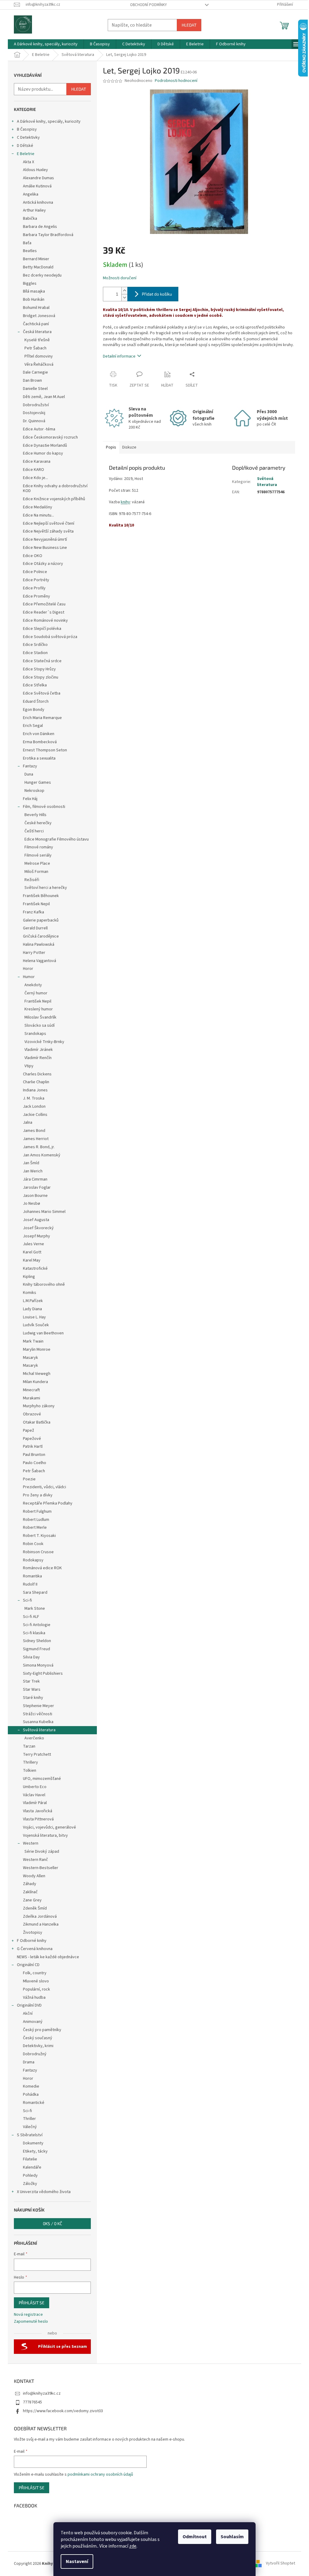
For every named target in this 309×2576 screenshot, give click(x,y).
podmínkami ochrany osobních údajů (100, 2474)
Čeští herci (34, 831)
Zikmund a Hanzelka (41, 1924)
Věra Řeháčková (39, 365)
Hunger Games (38, 783)
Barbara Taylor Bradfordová (48, 235)
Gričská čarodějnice (41, 936)
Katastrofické (35, 1269)
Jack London (34, 1107)
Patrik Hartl (33, 1447)
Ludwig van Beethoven (43, 1333)
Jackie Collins (35, 1115)
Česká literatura (37, 332)
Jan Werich (33, 1171)
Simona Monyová (38, 1665)
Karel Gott (32, 1252)
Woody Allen (34, 1876)
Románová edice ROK (42, 1568)
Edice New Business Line (45, 548)
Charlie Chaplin (36, 1082)
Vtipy (29, 1066)
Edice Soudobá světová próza (50, 637)
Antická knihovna (38, 203)
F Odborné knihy (32, 1941)
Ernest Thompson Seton (45, 750)
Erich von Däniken (39, 734)
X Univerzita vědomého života (44, 2192)
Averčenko (34, 1738)
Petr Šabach (35, 348)
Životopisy (33, 1933)
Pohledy (30, 2176)
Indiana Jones (35, 1090)
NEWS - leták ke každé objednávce (48, 1957)
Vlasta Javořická (38, 1811)
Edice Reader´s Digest (44, 612)
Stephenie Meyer (38, 1706)
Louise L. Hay (34, 1317)
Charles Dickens (37, 1074)
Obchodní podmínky (148, 5)
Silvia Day (31, 1657)
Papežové (32, 1439)
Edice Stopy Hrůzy (39, 669)
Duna (29, 774)
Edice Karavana (37, 462)
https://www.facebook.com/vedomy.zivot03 (63, 2411)
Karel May (32, 1260)
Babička (30, 219)
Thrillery (30, 1762)
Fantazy (30, 766)
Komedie (31, 2086)
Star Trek (31, 1681)
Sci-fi (27, 1600)
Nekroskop (34, 791)
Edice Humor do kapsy (43, 453)
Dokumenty (33, 2143)
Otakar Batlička (37, 1422)
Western (31, 1843)
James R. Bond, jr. (39, 1147)
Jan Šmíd (31, 1163)
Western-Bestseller (41, 1868)
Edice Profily (34, 588)
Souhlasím (232, 2537)
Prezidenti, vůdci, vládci (45, 1487)
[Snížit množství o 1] (124, 298)
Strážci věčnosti (38, 1714)
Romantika (32, 1576)
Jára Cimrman (35, 1179)
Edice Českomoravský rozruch (50, 437)
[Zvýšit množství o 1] (124, 291)
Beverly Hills (35, 815)
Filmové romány (39, 847)
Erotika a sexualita (39, 758)
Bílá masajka (34, 291)
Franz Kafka (33, 912)
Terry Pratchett (37, 1755)
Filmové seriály (38, 855)
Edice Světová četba (42, 693)
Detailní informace (119, 356)
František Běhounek (41, 896)
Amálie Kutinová (37, 186)
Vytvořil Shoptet (280, 2564)
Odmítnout (195, 2537)
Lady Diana (32, 1309)
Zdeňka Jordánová (40, 1917)
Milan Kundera (35, 1382)
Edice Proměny (37, 596)
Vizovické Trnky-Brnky (44, 1042)
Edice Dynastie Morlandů (45, 446)
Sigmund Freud (37, 1649)
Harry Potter (34, 953)
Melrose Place (37, 864)
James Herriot (36, 1139)
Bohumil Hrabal (36, 308)
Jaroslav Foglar (37, 1188)
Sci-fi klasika (34, 1633)
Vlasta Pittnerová (38, 1819)
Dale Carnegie (35, 372)
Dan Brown (32, 381)
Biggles (30, 284)
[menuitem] (46, 44)
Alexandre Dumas (38, 178)
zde (133, 2546)
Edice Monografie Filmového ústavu (57, 839)
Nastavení (77, 2561)
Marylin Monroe (37, 1350)
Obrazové (32, 1414)
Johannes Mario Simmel (44, 1212)
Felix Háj (30, 799)
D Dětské (25, 146)
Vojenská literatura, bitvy (45, 1836)
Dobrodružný (35, 2054)
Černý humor (36, 993)
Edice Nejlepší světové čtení (49, 523)
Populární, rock (37, 1989)
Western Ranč (35, 1860)
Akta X (29, 162)
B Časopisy (27, 129)
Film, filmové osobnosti (44, 807)
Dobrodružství (36, 405)
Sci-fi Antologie (37, 1625)
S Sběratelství (30, 2135)
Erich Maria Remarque (42, 718)
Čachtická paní (36, 324)
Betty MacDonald (38, 267)
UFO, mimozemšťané (42, 1779)
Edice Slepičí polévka (42, 629)
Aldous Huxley (35, 170)
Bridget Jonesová (39, 316)
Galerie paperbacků (41, 920)
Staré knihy (33, 1698)
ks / (53, 2223)
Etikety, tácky (35, 2151)
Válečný (30, 2127)
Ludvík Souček (36, 1325)
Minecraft (31, 1390)
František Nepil (36, 904)
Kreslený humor (39, 1009)
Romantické (34, 2103)
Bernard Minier (36, 259)
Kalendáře (32, 2167)
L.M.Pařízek (33, 1301)
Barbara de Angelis (40, 227)
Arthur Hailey (34, 210)
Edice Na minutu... (38, 515)
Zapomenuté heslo (31, 2322)
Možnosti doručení (120, 278)
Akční (28, 2014)
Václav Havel (34, 1795)
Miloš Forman (36, 872)
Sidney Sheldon (37, 1641)
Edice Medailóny (38, 507)
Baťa (27, 243)
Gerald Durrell (35, 928)
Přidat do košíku (157, 294)
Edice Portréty (36, 580)
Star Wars (32, 1690)
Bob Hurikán (34, 300)
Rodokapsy (33, 1560)
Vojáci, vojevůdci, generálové (49, 1827)
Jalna (28, 1123)
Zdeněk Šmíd (35, 1908)
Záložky (30, 2184)
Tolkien (30, 1771)
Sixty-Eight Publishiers (43, 1674)
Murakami (32, 1398)
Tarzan (29, 1746)
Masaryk (30, 1358)
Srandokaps (35, 1034)
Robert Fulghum (37, 1512)
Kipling (29, 1277)
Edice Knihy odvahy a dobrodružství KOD (55, 489)
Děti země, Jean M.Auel (44, 397)
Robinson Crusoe (38, 1552)
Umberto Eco (35, 1787)
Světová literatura (39, 1730)
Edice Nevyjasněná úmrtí (45, 540)
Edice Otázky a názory (43, 564)
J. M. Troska (34, 1098)
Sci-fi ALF (31, 1617)
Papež (29, 1431)
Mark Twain (33, 1341)
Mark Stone (35, 1609)
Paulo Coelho (35, 1463)
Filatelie (30, 2159)
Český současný (38, 2038)
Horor (28, 969)
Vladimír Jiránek (39, 1050)
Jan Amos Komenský (42, 1155)
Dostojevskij (34, 413)
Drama (29, 2062)
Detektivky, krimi (38, 2046)
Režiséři (32, 880)
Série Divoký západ (42, 1852)
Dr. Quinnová (34, 421)
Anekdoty (33, 985)
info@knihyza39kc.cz (42, 2393)
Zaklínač (30, 1892)
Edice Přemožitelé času (44, 604)
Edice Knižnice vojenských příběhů (54, 499)
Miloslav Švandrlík (40, 1017)
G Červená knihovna (35, 1949)
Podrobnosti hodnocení (176, 81)
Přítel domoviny (39, 356)
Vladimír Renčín (38, 1058)
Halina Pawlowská (39, 945)
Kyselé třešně (37, 340)
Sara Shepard (35, 1593)
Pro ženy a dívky (38, 1495)
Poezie (29, 1479)
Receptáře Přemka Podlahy (48, 1503)
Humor (29, 977)
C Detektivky (28, 138)
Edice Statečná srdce (42, 661)
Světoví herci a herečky (46, 888)
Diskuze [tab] (129, 447)
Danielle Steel (35, 389)
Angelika (31, 194)
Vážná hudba (34, 1998)
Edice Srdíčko (35, 645)
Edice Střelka (35, 685)
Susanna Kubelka (38, 1722)
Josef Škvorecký (38, 1228)
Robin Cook (33, 1544)
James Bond (34, 1131)
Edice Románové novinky (45, 621)
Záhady (30, 1884)
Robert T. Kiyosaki (39, 1536)
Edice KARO (33, 470)
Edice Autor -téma (39, 429)
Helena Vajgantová (40, 961)
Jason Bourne (35, 1196)
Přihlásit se (32, 2303)
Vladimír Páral (35, 1803)
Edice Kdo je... (35, 478)
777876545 (32, 2402)
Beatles (30, 251)
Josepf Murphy (37, 1236)
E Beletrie (26, 154)
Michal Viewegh (37, 1374)
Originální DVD (29, 2005)
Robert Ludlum (36, 1520)
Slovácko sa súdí (40, 1026)
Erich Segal (33, 726)
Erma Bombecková (40, 742)
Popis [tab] (111, 447)
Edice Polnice (35, 572)
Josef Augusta (36, 1220)
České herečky (38, 823)
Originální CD (28, 1965)
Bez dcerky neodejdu (42, 275)
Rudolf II (30, 1584)
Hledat (189, 25)
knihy (125, 502)
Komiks (30, 1293)
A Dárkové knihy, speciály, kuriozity (49, 122)
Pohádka (31, 2095)
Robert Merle (35, 1528)
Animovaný (33, 2022)
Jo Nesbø (32, 1204)
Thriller (29, 2119)
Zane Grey (32, 1900)
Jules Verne (33, 1244)
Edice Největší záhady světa (48, 531)
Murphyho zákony (39, 1406)
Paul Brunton (34, 1455)
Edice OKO (33, 556)
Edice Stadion (35, 653)
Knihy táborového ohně (44, 1285)
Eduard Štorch (36, 702)
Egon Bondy (34, 710)
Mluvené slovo (36, 1981)
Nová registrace (28, 2315)
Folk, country (35, 1973)
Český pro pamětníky (42, 2030)
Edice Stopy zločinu (41, 677)
